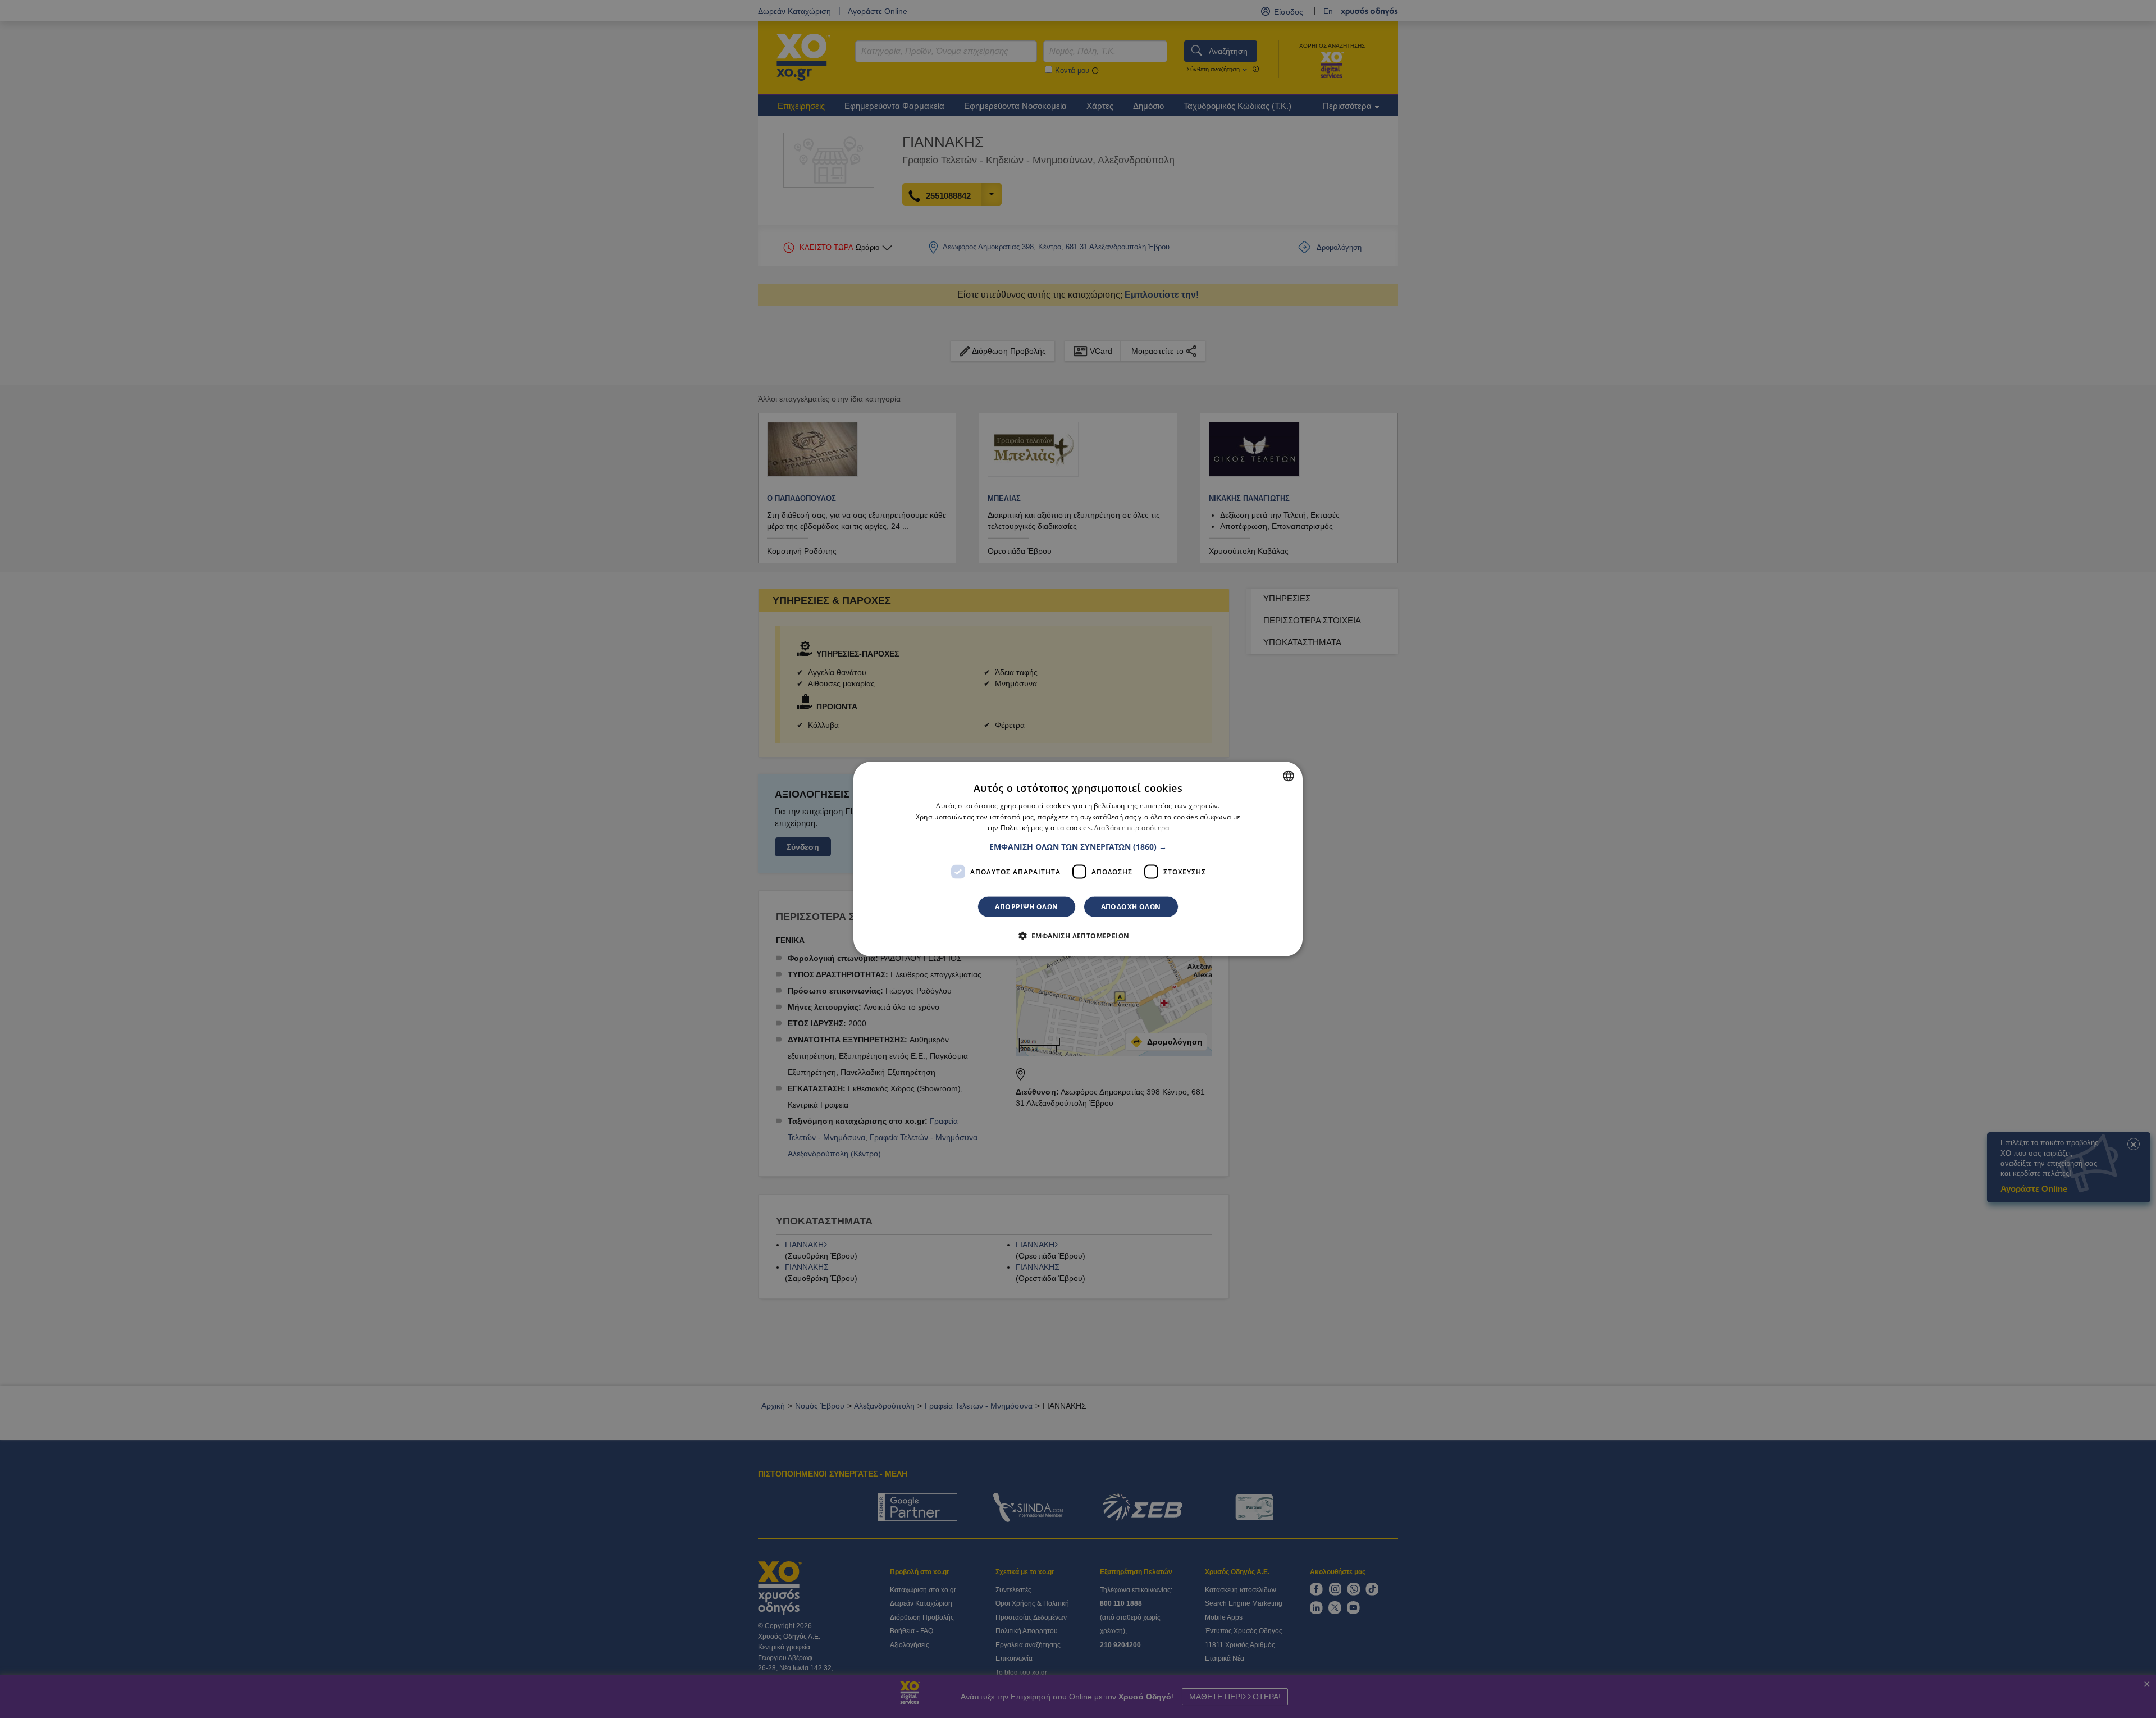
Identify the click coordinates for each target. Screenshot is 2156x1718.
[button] (1078, 847)
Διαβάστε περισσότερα (1132, 828)
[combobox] (1289, 776)
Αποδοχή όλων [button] (1131, 907)
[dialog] (1078, 859)
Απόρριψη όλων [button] (1026, 907)
